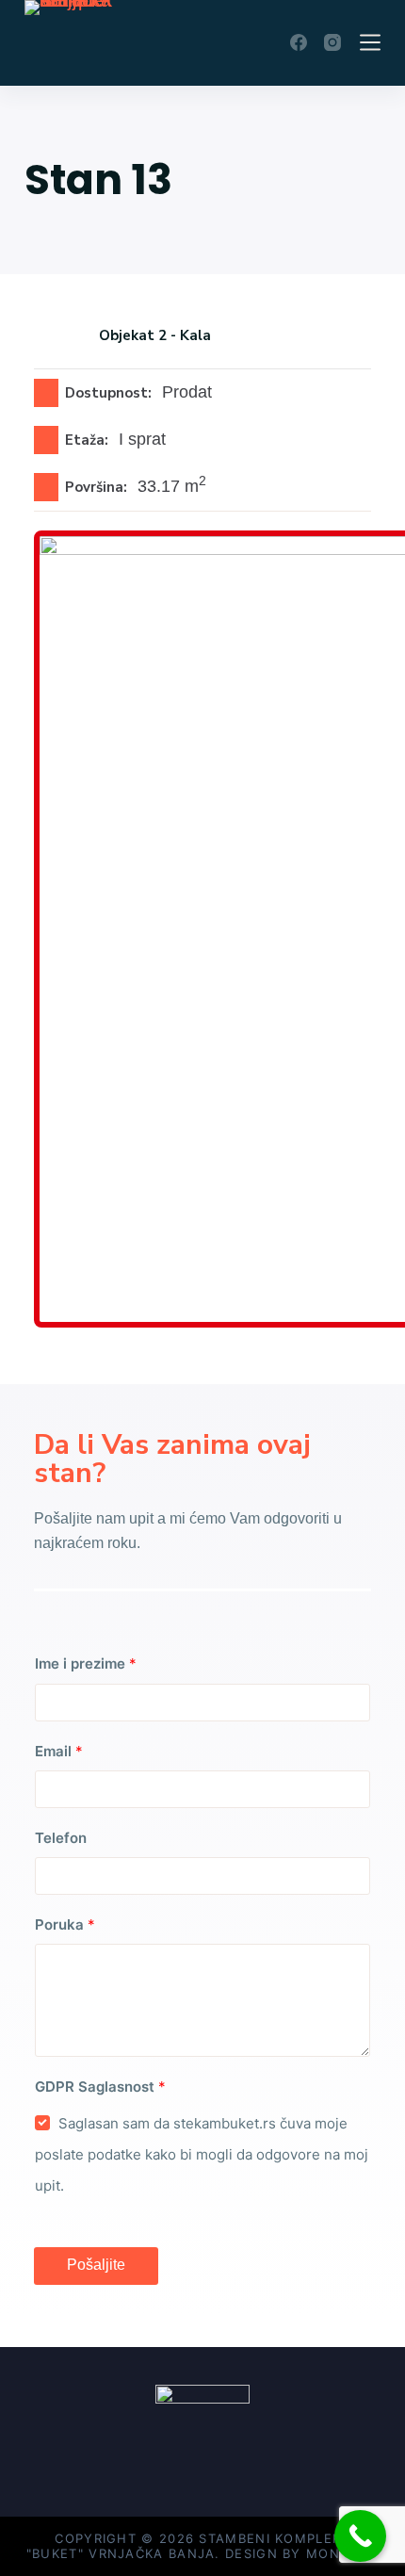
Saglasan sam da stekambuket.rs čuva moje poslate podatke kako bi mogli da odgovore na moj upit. (202, 2154)
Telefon (61, 1838)
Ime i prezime (86, 1663)
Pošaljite (96, 2265)
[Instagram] (332, 42)
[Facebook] (299, 42)
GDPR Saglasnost (100, 2087)
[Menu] (370, 42)
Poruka (65, 1924)
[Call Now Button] (360, 2536)
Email (59, 1751)
